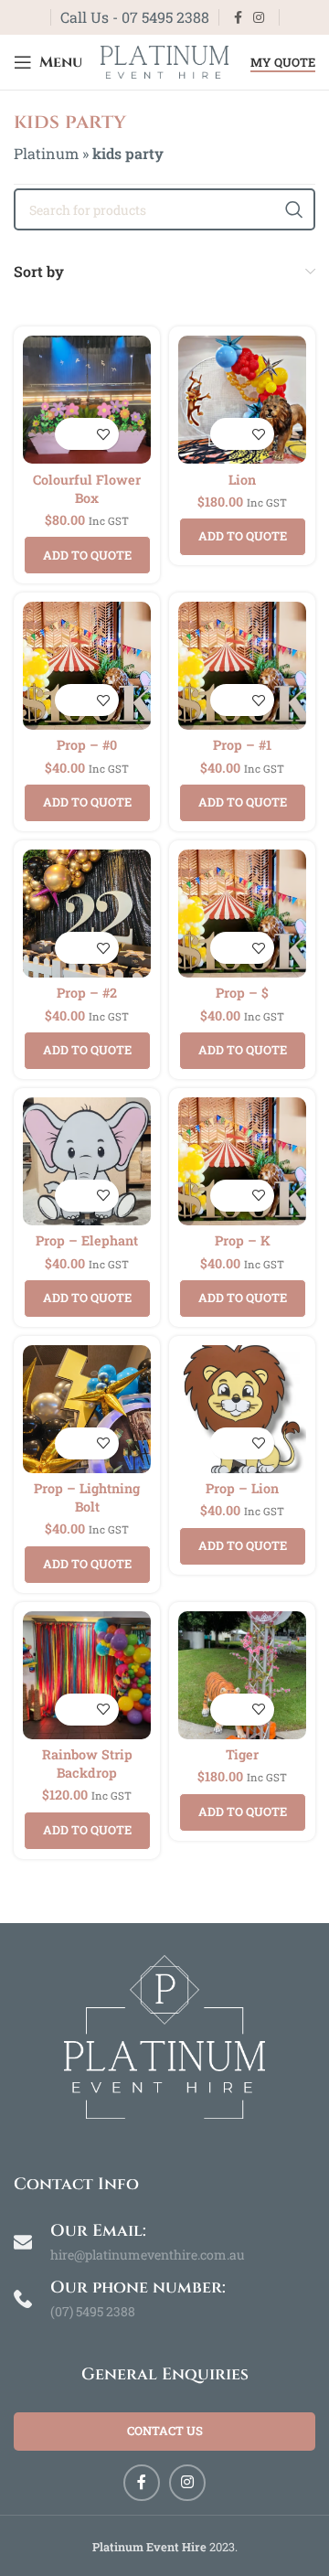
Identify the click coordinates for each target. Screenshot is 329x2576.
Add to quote (87, 555)
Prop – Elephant (87, 1240)
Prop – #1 (242, 745)
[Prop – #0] (87, 666)
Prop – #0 (87, 745)
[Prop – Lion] (242, 1409)
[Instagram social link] (259, 18)
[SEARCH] (294, 209)
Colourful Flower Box (87, 489)
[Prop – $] (242, 914)
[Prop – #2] (87, 914)
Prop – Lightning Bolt (87, 1497)
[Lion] (242, 400)
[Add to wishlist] (103, 434)
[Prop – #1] (242, 666)
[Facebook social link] (238, 18)
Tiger (242, 1754)
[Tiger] (242, 1675)
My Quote (283, 63)
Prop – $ (242, 993)
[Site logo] (164, 60)
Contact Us (165, 2431)
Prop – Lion (242, 1488)
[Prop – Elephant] (87, 1161)
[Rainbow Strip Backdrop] (87, 1675)
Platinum (46, 153)
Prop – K (243, 1240)
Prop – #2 (87, 993)
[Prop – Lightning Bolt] (87, 1409)
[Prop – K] (242, 1161)
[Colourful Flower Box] (87, 400)
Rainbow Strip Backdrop (87, 1764)
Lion (242, 480)
